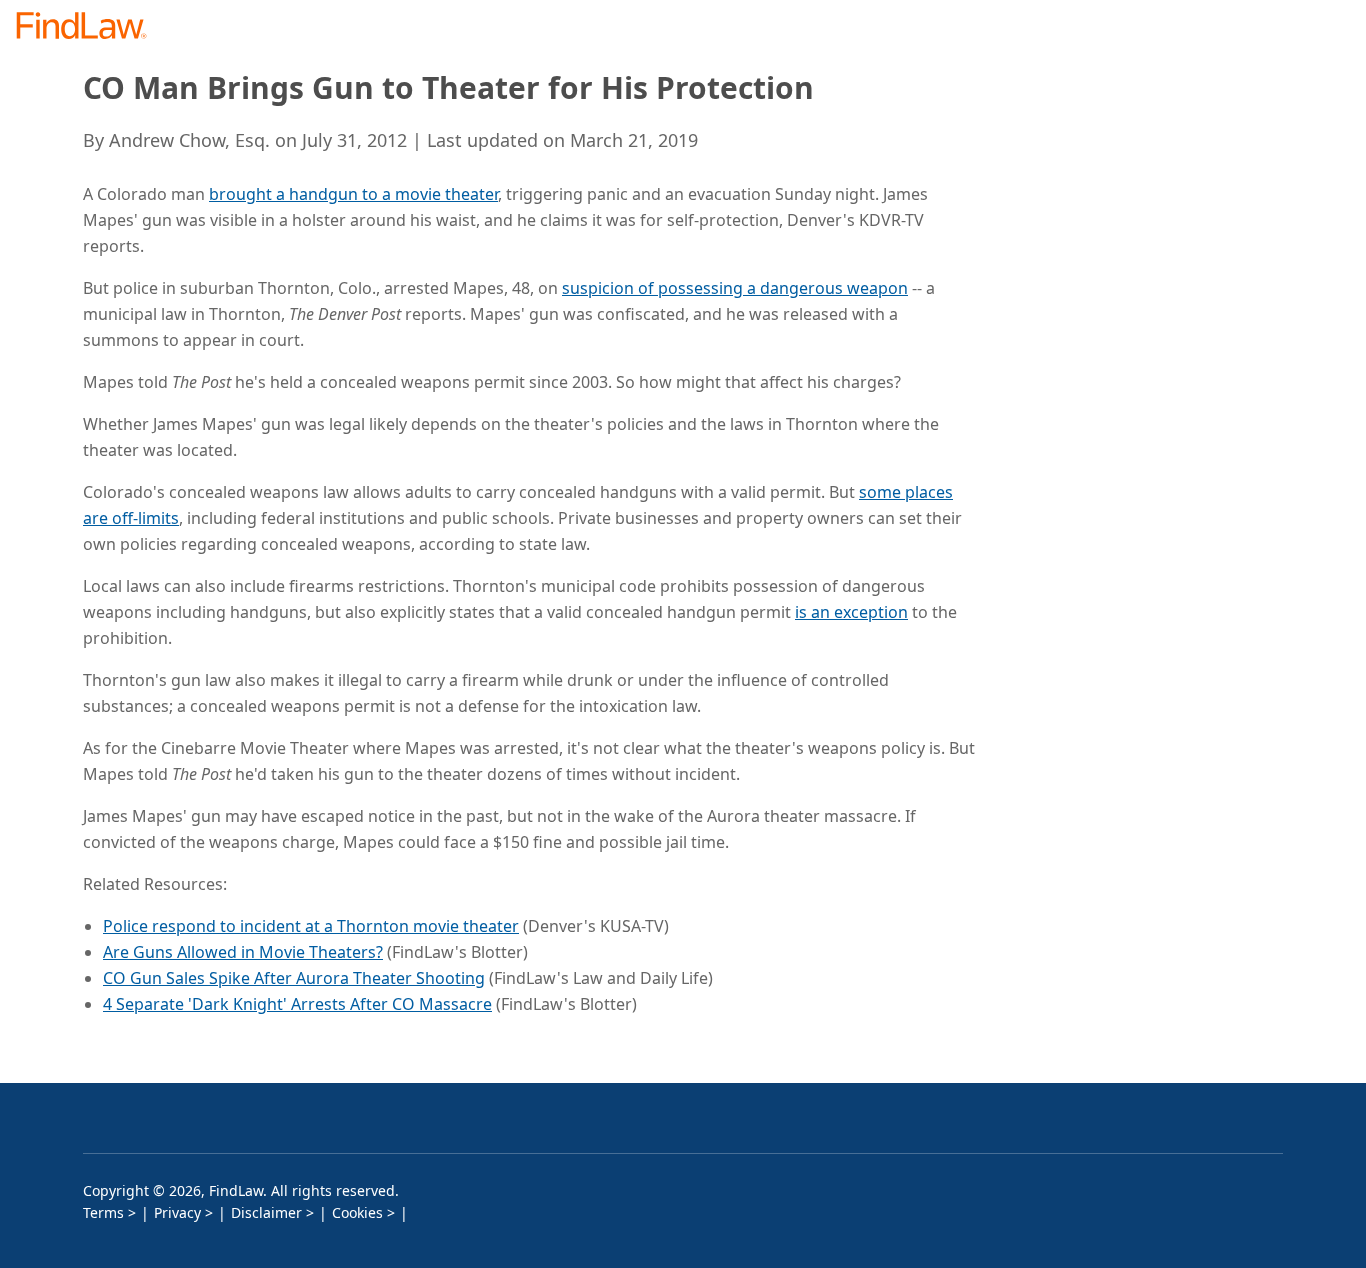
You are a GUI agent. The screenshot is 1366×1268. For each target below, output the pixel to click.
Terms (103, 1212)
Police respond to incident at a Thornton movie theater (311, 926)
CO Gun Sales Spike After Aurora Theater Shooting (294, 978)
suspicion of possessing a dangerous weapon (735, 288)
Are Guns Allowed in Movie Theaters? (243, 952)
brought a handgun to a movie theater (353, 194)
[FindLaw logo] (89, 27)
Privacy (177, 1212)
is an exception (851, 612)
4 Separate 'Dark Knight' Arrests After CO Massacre (297, 1004)
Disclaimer (266, 1212)
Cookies (357, 1212)
